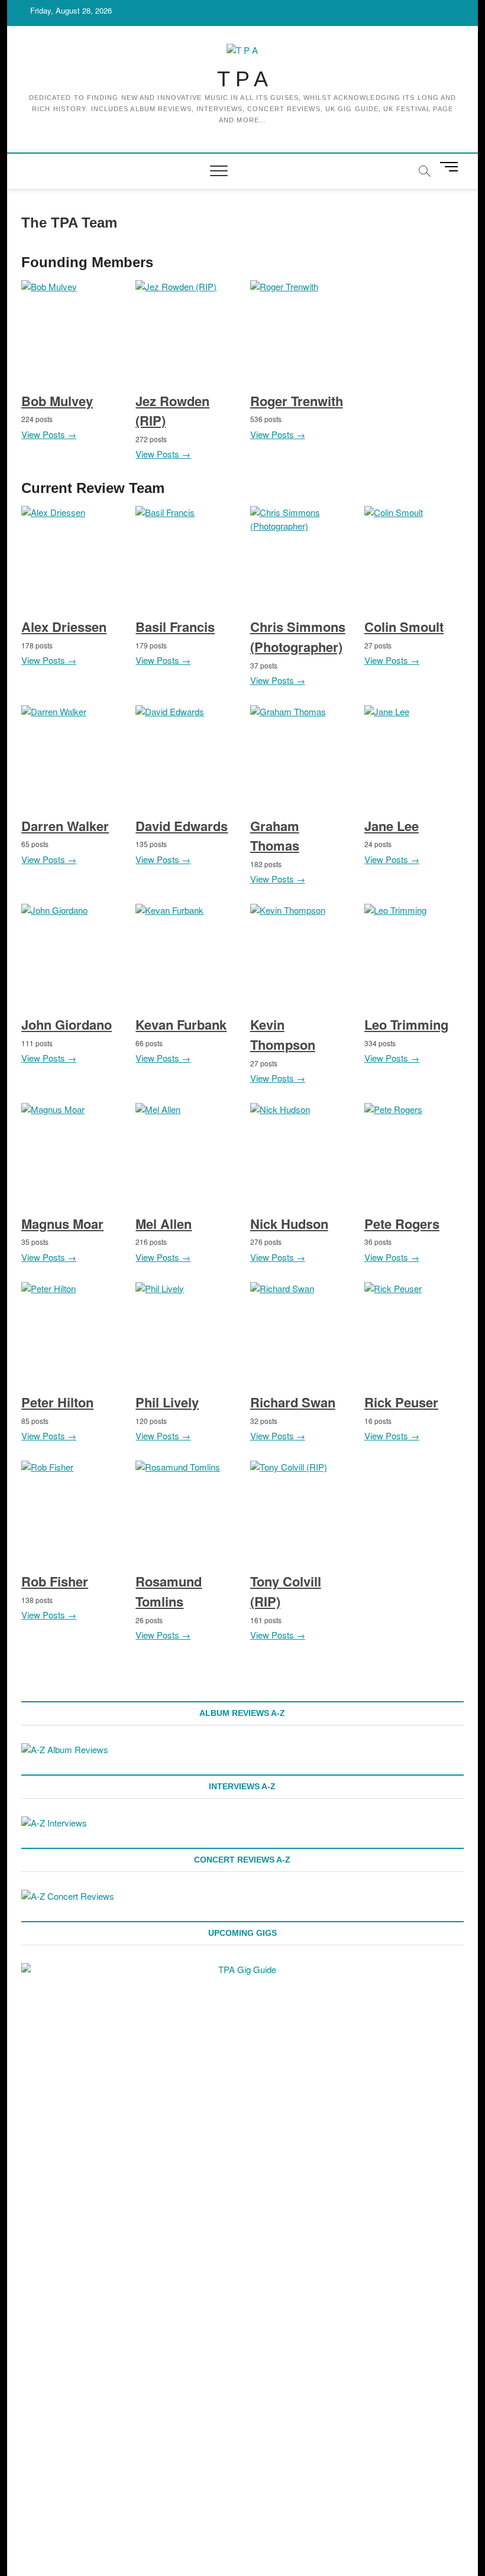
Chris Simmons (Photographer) (298, 637)
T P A (242, 79)
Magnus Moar (62, 1224)
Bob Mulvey (57, 401)
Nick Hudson (289, 1224)
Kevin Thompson (283, 1034)
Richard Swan (293, 1402)
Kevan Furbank (181, 1024)
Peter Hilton (57, 1402)
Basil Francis (175, 627)
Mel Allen (164, 1224)
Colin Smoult (404, 627)
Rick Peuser (401, 1402)
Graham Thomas (275, 836)
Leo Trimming (406, 1024)
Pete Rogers (402, 1224)
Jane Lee (392, 826)
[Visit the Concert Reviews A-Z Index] (68, 1896)
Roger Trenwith (297, 401)
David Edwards (182, 826)
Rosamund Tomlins (169, 1591)
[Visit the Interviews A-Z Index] (54, 1823)
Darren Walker (65, 826)
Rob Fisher (55, 1581)
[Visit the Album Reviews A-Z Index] (65, 1749)
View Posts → (49, 434)
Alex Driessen (64, 627)
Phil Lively (167, 1402)
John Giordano (67, 1024)
